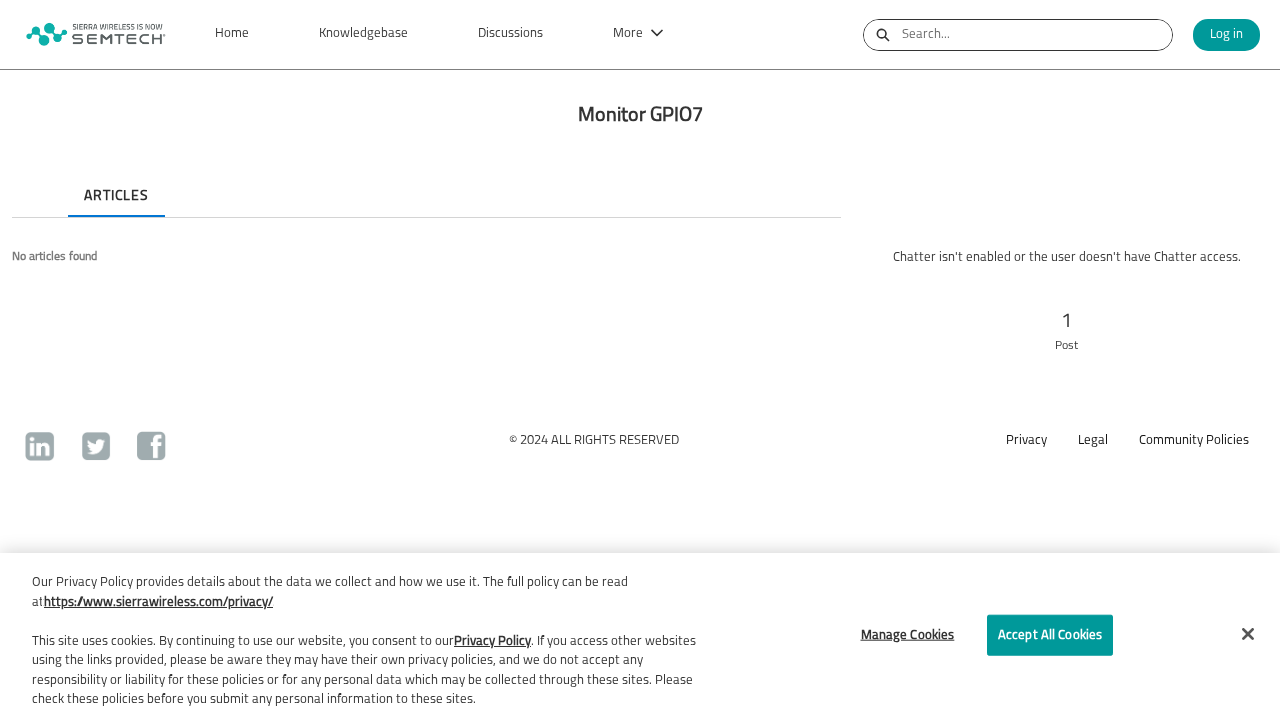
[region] (640, 636)
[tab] (28, 179)
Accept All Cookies (1050, 634)
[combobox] (1037, 35)
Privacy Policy (492, 641)
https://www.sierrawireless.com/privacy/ (158, 602)
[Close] (1248, 634)
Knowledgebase (363, 33)
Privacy (1026, 440)
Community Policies (1194, 440)
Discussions (510, 33)
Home (232, 33)
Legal (1093, 440)
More (628, 33)
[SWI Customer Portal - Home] (95, 34)
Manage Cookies (908, 634)
